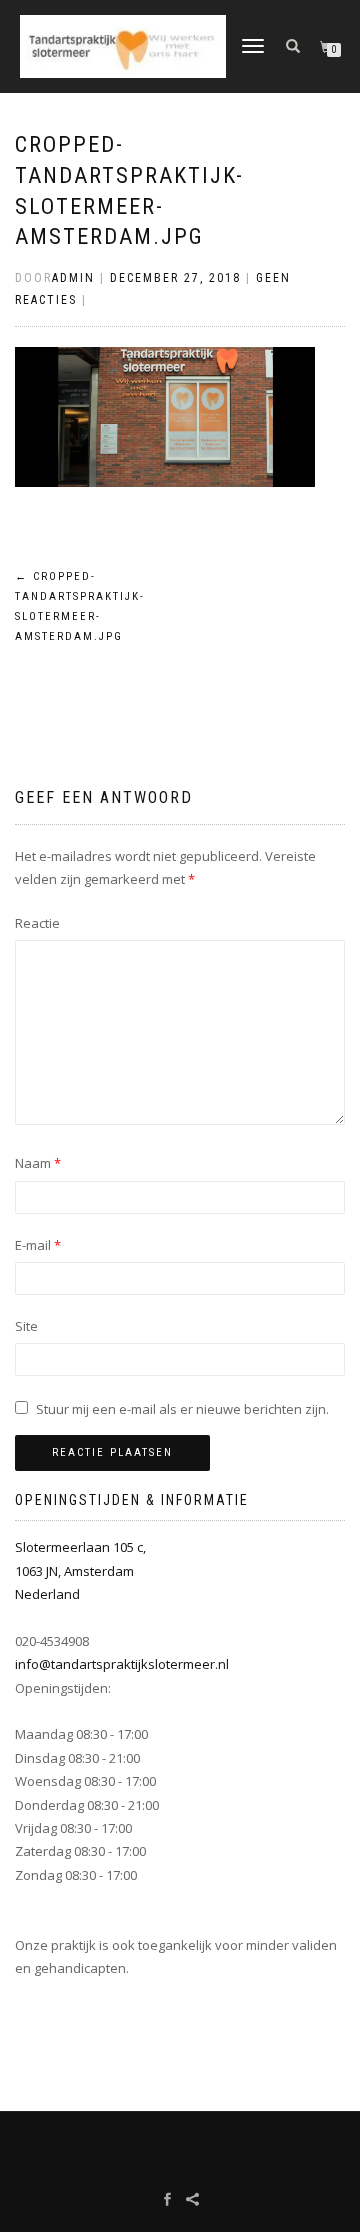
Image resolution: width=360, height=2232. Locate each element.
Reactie (37, 923)
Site (26, 1326)
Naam (38, 1163)
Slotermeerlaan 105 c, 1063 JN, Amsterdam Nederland (80, 1570)
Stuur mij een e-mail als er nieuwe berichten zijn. (182, 1409)
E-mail (38, 1245)
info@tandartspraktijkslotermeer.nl (122, 1664)
